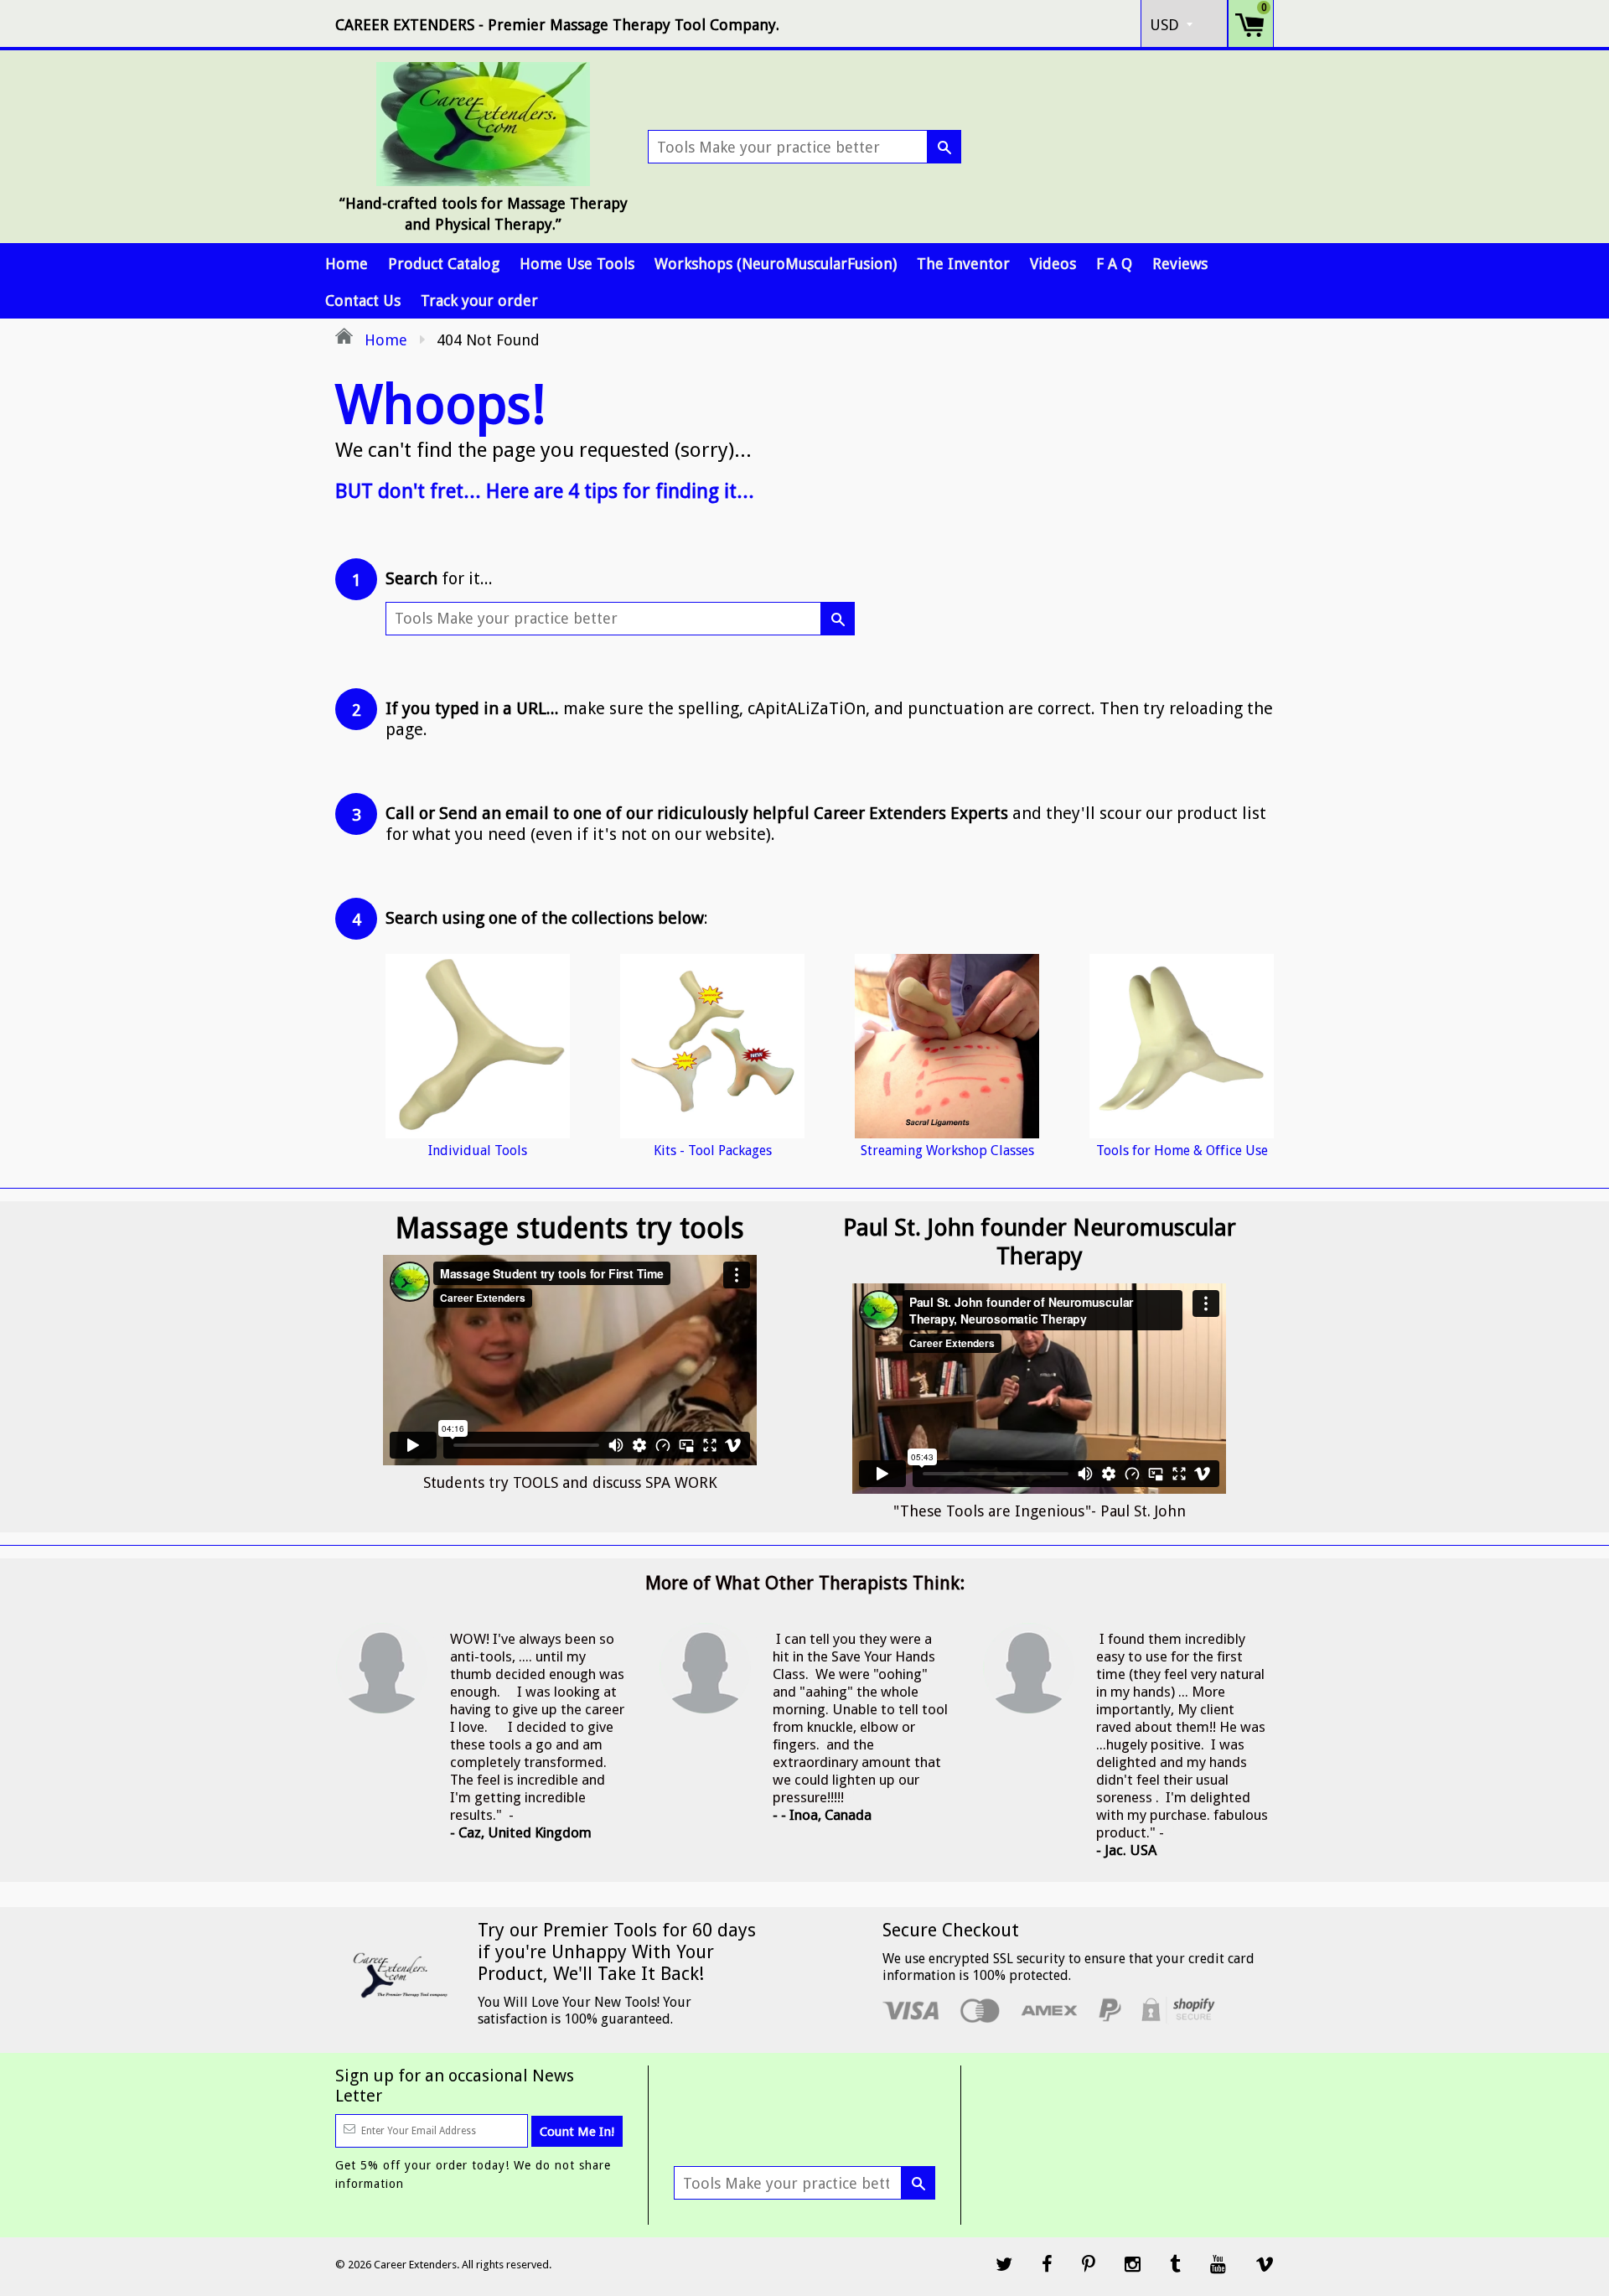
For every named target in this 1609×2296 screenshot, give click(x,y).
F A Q (1114, 264)
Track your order (479, 301)
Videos (1053, 264)
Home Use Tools (577, 264)
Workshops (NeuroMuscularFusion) (776, 264)
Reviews (1180, 264)
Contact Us (363, 301)
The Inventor (963, 264)
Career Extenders (415, 2265)
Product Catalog (444, 264)
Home (347, 264)
